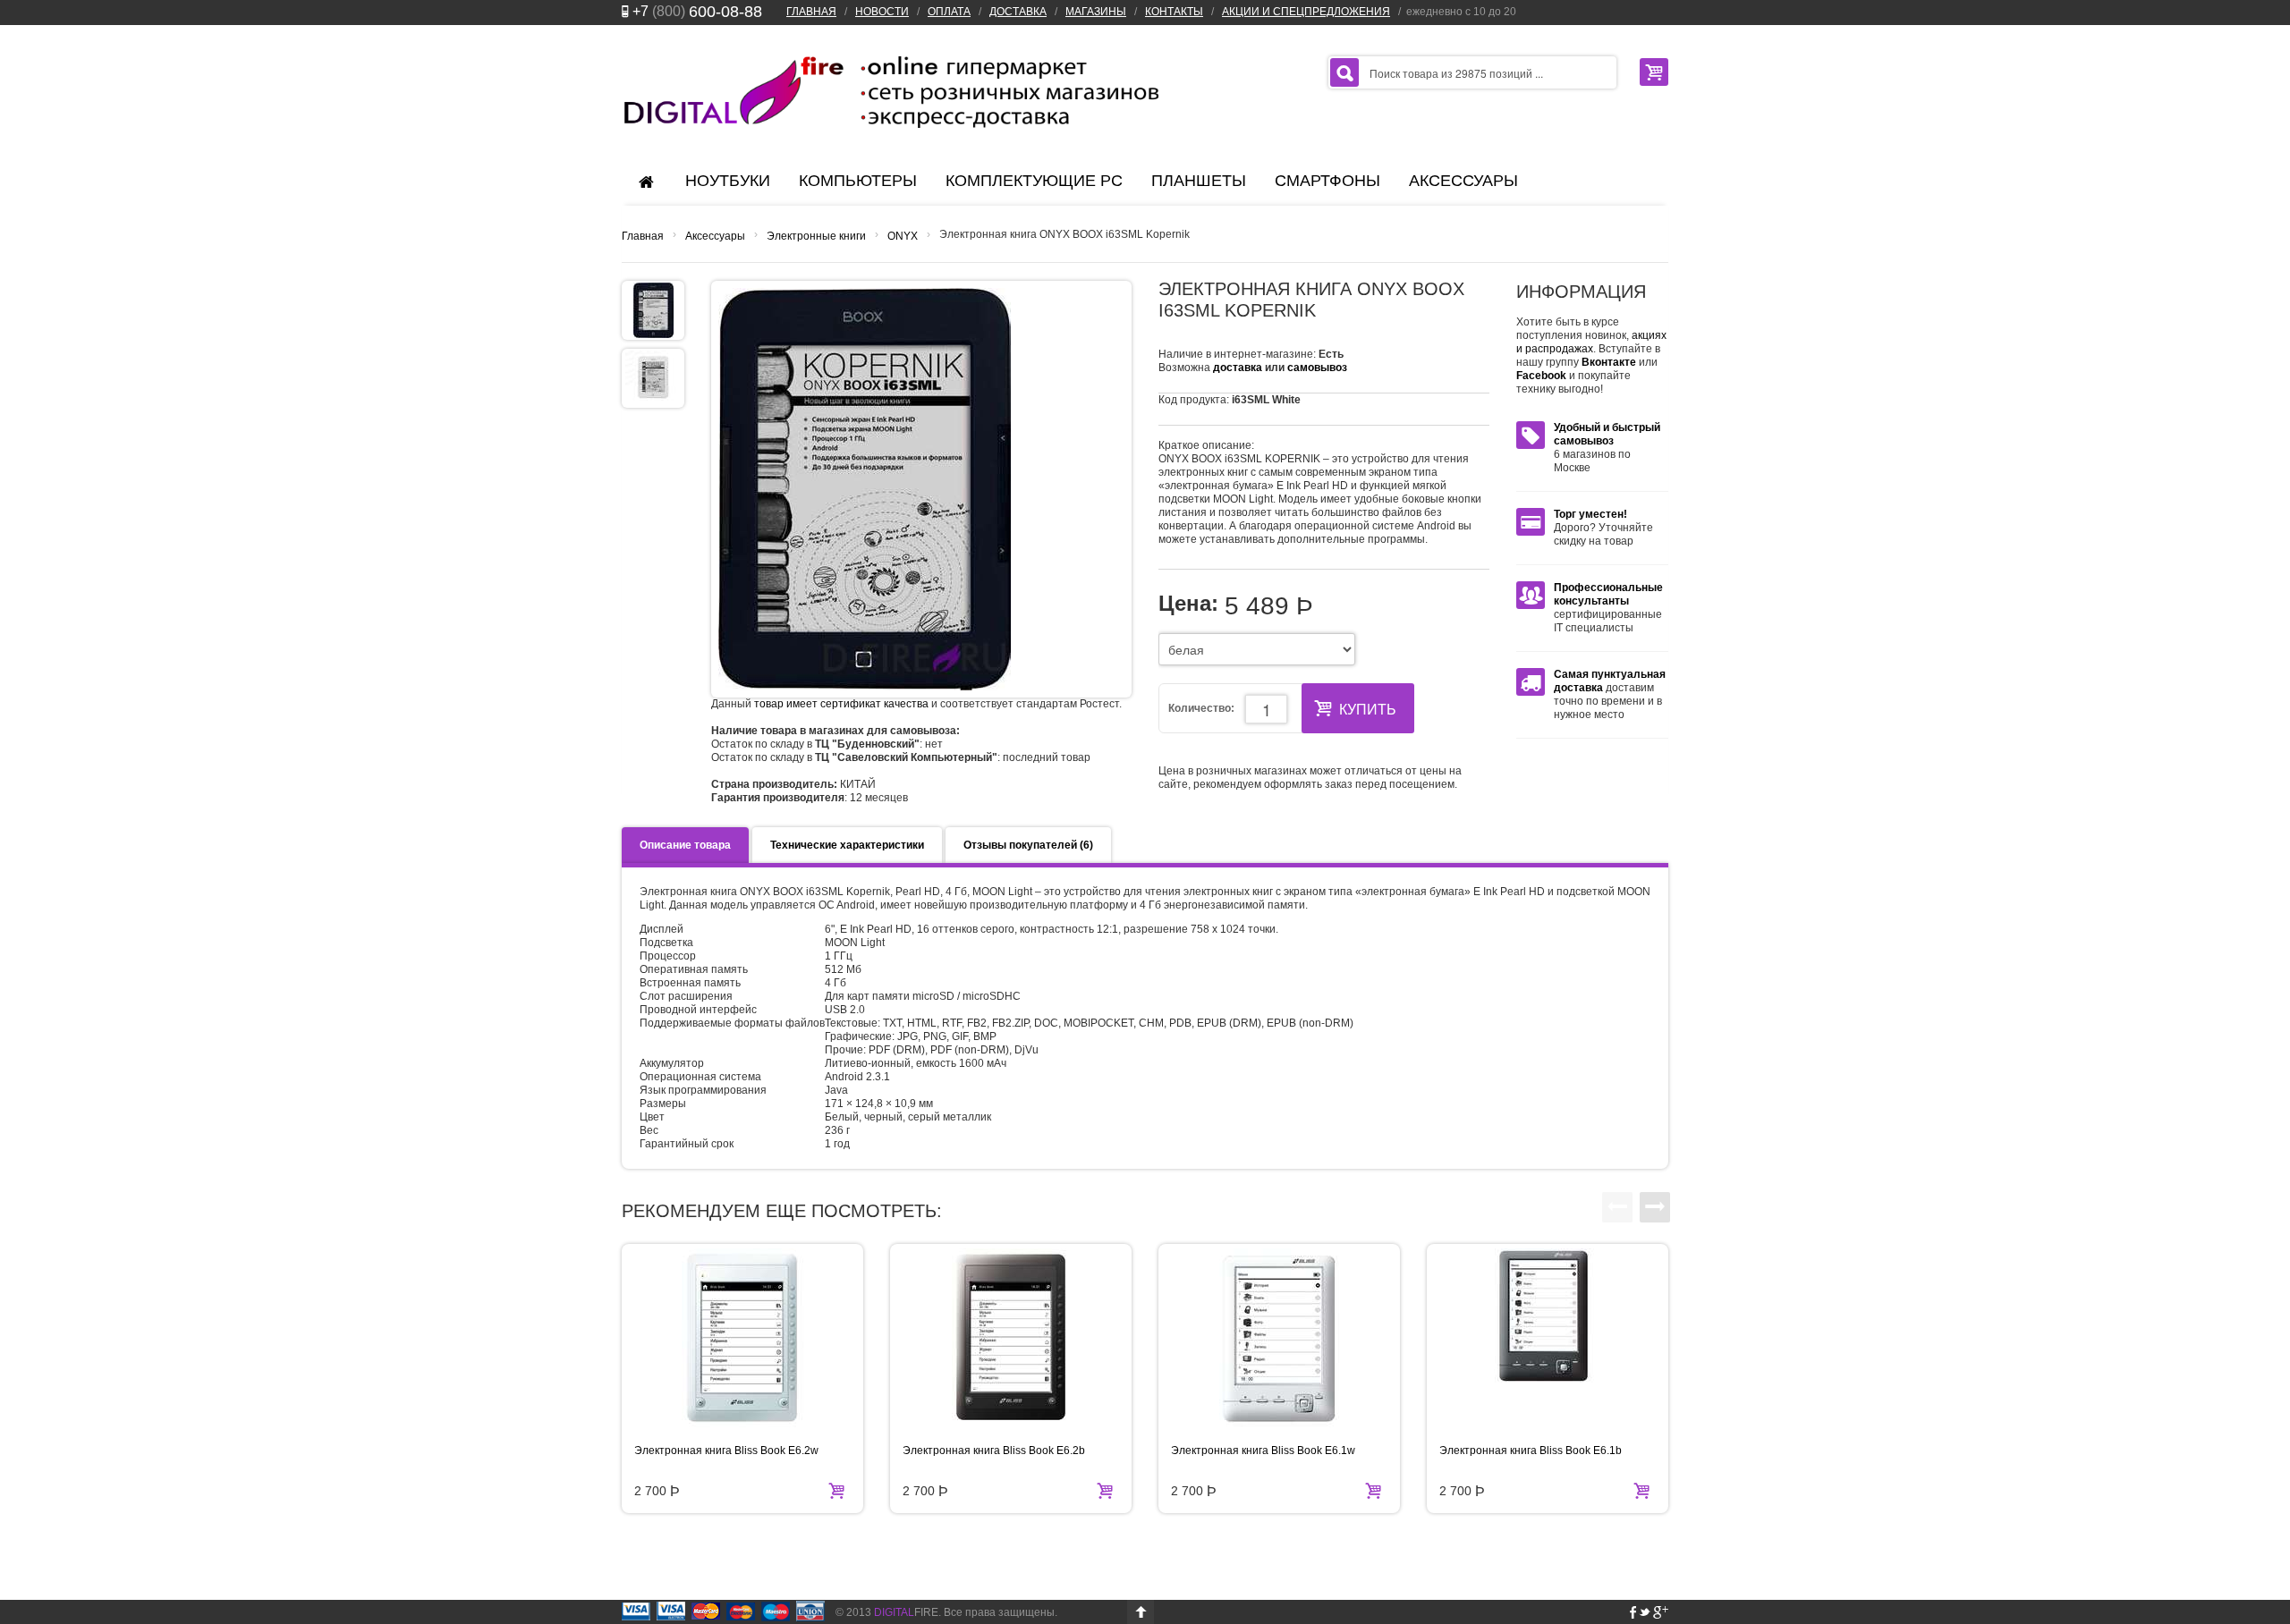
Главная (643, 236)
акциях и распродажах (1591, 342)
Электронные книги (816, 236)
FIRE (906, 1612)
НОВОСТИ (882, 12)
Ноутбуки (728, 181)
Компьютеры (858, 181)
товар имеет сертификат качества (841, 704)
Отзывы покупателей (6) (1028, 845)
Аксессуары (1463, 181)
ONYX (903, 236)
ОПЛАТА (949, 12)
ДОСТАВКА (1018, 12)
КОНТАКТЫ (1174, 12)
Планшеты (1199, 181)
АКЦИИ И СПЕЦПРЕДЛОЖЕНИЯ (1306, 12)
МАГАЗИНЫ (1096, 12)
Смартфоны (1327, 181)
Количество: (1201, 708)
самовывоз (1317, 368)
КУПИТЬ (1368, 710)
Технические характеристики (847, 845)
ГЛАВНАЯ (811, 12)
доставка (1238, 368)
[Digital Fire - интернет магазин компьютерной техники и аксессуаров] (890, 91)
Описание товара (685, 845)
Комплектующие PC (1034, 181)
